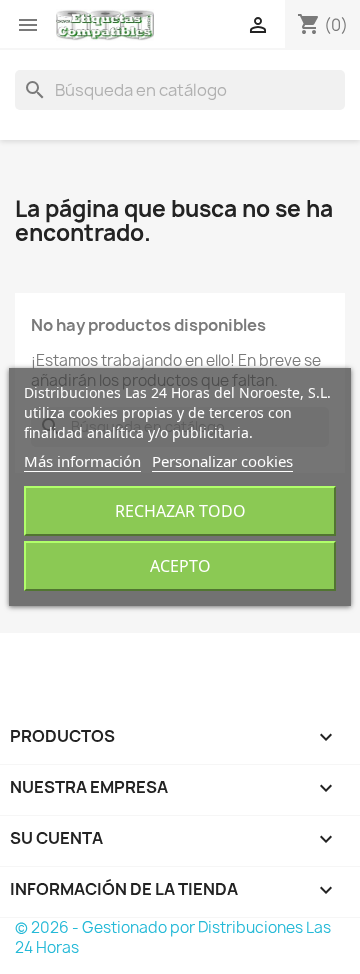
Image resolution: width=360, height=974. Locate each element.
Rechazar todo (180, 511)
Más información (82, 461)
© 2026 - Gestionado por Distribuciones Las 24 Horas (173, 937)
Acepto (180, 566)
